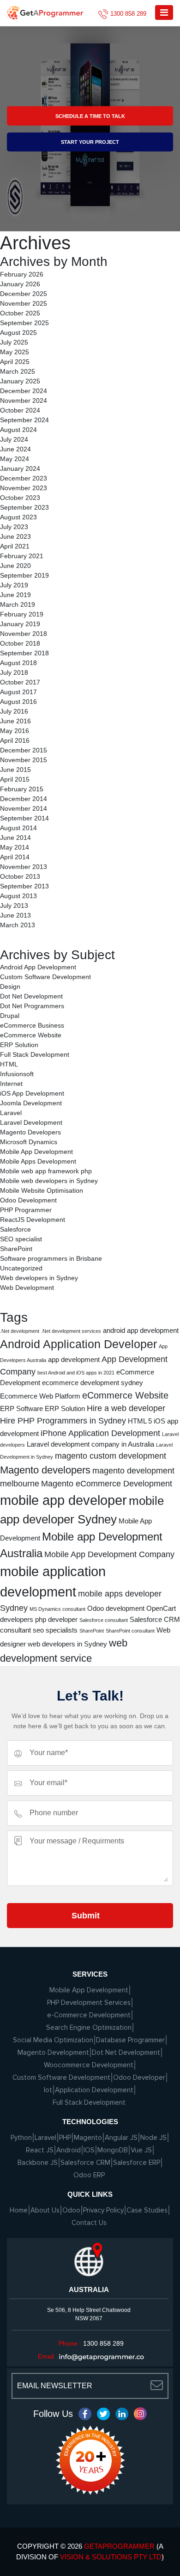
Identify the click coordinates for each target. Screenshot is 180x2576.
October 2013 (20, 876)
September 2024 (24, 420)
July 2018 (14, 672)
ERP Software (21, 1408)
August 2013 (18, 896)
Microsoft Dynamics (29, 1142)
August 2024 (18, 430)
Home (19, 2210)
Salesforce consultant (104, 1620)
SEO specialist (21, 1239)
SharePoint (16, 1249)
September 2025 (24, 323)
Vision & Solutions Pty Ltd (111, 2557)
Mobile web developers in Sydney (49, 1181)
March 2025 (18, 371)
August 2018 (18, 663)
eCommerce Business (32, 1025)
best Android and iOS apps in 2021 (76, 1373)
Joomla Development (31, 1103)
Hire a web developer (126, 1408)
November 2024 (24, 401)
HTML (9, 1064)
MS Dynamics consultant (57, 1609)
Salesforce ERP (137, 2163)
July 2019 (14, 585)
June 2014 (15, 838)
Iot (48, 2090)
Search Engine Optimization (89, 2028)
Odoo (71, 2210)
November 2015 (24, 760)
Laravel (11, 1113)
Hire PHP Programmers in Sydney (63, 1421)
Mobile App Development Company (109, 1554)
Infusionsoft (17, 1074)
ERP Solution (19, 1045)
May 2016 (15, 731)
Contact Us (89, 2223)
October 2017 (20, 682)
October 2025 (20, 313)
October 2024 (20, 410)
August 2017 (18, 692)
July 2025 (14, 342)
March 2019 (18, 604)
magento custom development (111, 1456)
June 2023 (15, 536)
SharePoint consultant (130, 1631)
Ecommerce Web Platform (40, 1396)
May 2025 (15, 352)
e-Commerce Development (89, 2015)
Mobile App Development (36, 1152)
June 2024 (15, 449)
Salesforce (15, 1229)
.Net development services (71, 1331)
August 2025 (18, 333)
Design (10, 986)
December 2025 (24, 294)
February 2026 (22, 274)
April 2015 (15, 779)
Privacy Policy (103, 2210)
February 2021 (22, 556)
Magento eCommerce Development (107, 1484)
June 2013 (15, 915)
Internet (11, 1084)
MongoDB (113, 2150)
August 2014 (18, 828)
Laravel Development (31, 1122)
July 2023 (14, 527)
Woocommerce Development (89, 2065)
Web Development (27, 1288)
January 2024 (20, 468)
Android (69, 2150)
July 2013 (14, 906)
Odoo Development (28, 1200)
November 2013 (24, 867)
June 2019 (15, 595)
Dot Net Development (31, 996)
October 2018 (20, 643)
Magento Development (53, 2052)
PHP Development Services (89, 2003)
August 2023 (18, 517)
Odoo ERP (89, 2175)
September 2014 (24, 818)
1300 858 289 (128, 14)
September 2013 (24, 886)
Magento (88, 2138)
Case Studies (147, 2210)
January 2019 (20, 624)
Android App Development (38, 967)
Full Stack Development (35, 1054)
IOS (89, 2150)
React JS (40, 2150)
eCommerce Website (31, 1035)
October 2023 (20, 498)
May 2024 (15, 459)
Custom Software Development (45, 977)
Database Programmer (130, 2040)
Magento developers (45, 1470)
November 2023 (24, 488)
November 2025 (24, 303)
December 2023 (24, 478)
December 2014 (24, 799)
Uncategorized (21, 1268)
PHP (65, 2138)
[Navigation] (164, 12)
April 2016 (15, 740)
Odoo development (116, 1608)
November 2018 (24, 634)
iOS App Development (32, 1093)
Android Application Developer (78, 1344)
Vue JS (141, 2150)
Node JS (153, 2138)
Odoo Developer (139, 2077)
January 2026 (20, 284)
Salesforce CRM (85, 2163)
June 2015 (15, 770)
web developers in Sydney (67, 1644)
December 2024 (24, 391)
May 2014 (15, 847)
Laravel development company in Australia (90, 1444)
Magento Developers (30, 1132)
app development (74, 1359)
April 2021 (15, 546)
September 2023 (24, 507)
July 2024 (14, 439)
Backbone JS (38, 2163)
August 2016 (18, 702)
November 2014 (24, 808)
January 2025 (20, 381)
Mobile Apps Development (38, 1161)
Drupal (10, 1016)
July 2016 (14, 711)
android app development (141, 1330)
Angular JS (121, 2138)
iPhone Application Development (100, 1433)
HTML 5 (140, 1421)
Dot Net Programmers (32, 1006)
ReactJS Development (33, 1220)
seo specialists (55, 1630)
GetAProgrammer (119, 2546)
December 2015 (24, 750)
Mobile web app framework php (46, 1171)
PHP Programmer (26, 1210)
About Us (45, 2210)
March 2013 (18, 925)
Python (21, 2138)
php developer (56, 1619)
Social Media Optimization (53, 2040)
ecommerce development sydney (93, 1383)
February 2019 (22, 614)
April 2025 (15, 362)
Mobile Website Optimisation (42, 1190)
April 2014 (15, 857)
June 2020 (15, 566)
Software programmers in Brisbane (51, 1258)
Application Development (94, 2090)
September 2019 (24, 575)
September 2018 (24, 653)
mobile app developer (63, 1500)
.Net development (20, 1331)
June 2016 (15, 721)
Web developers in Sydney (39, 1278)
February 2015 (22, 789)
